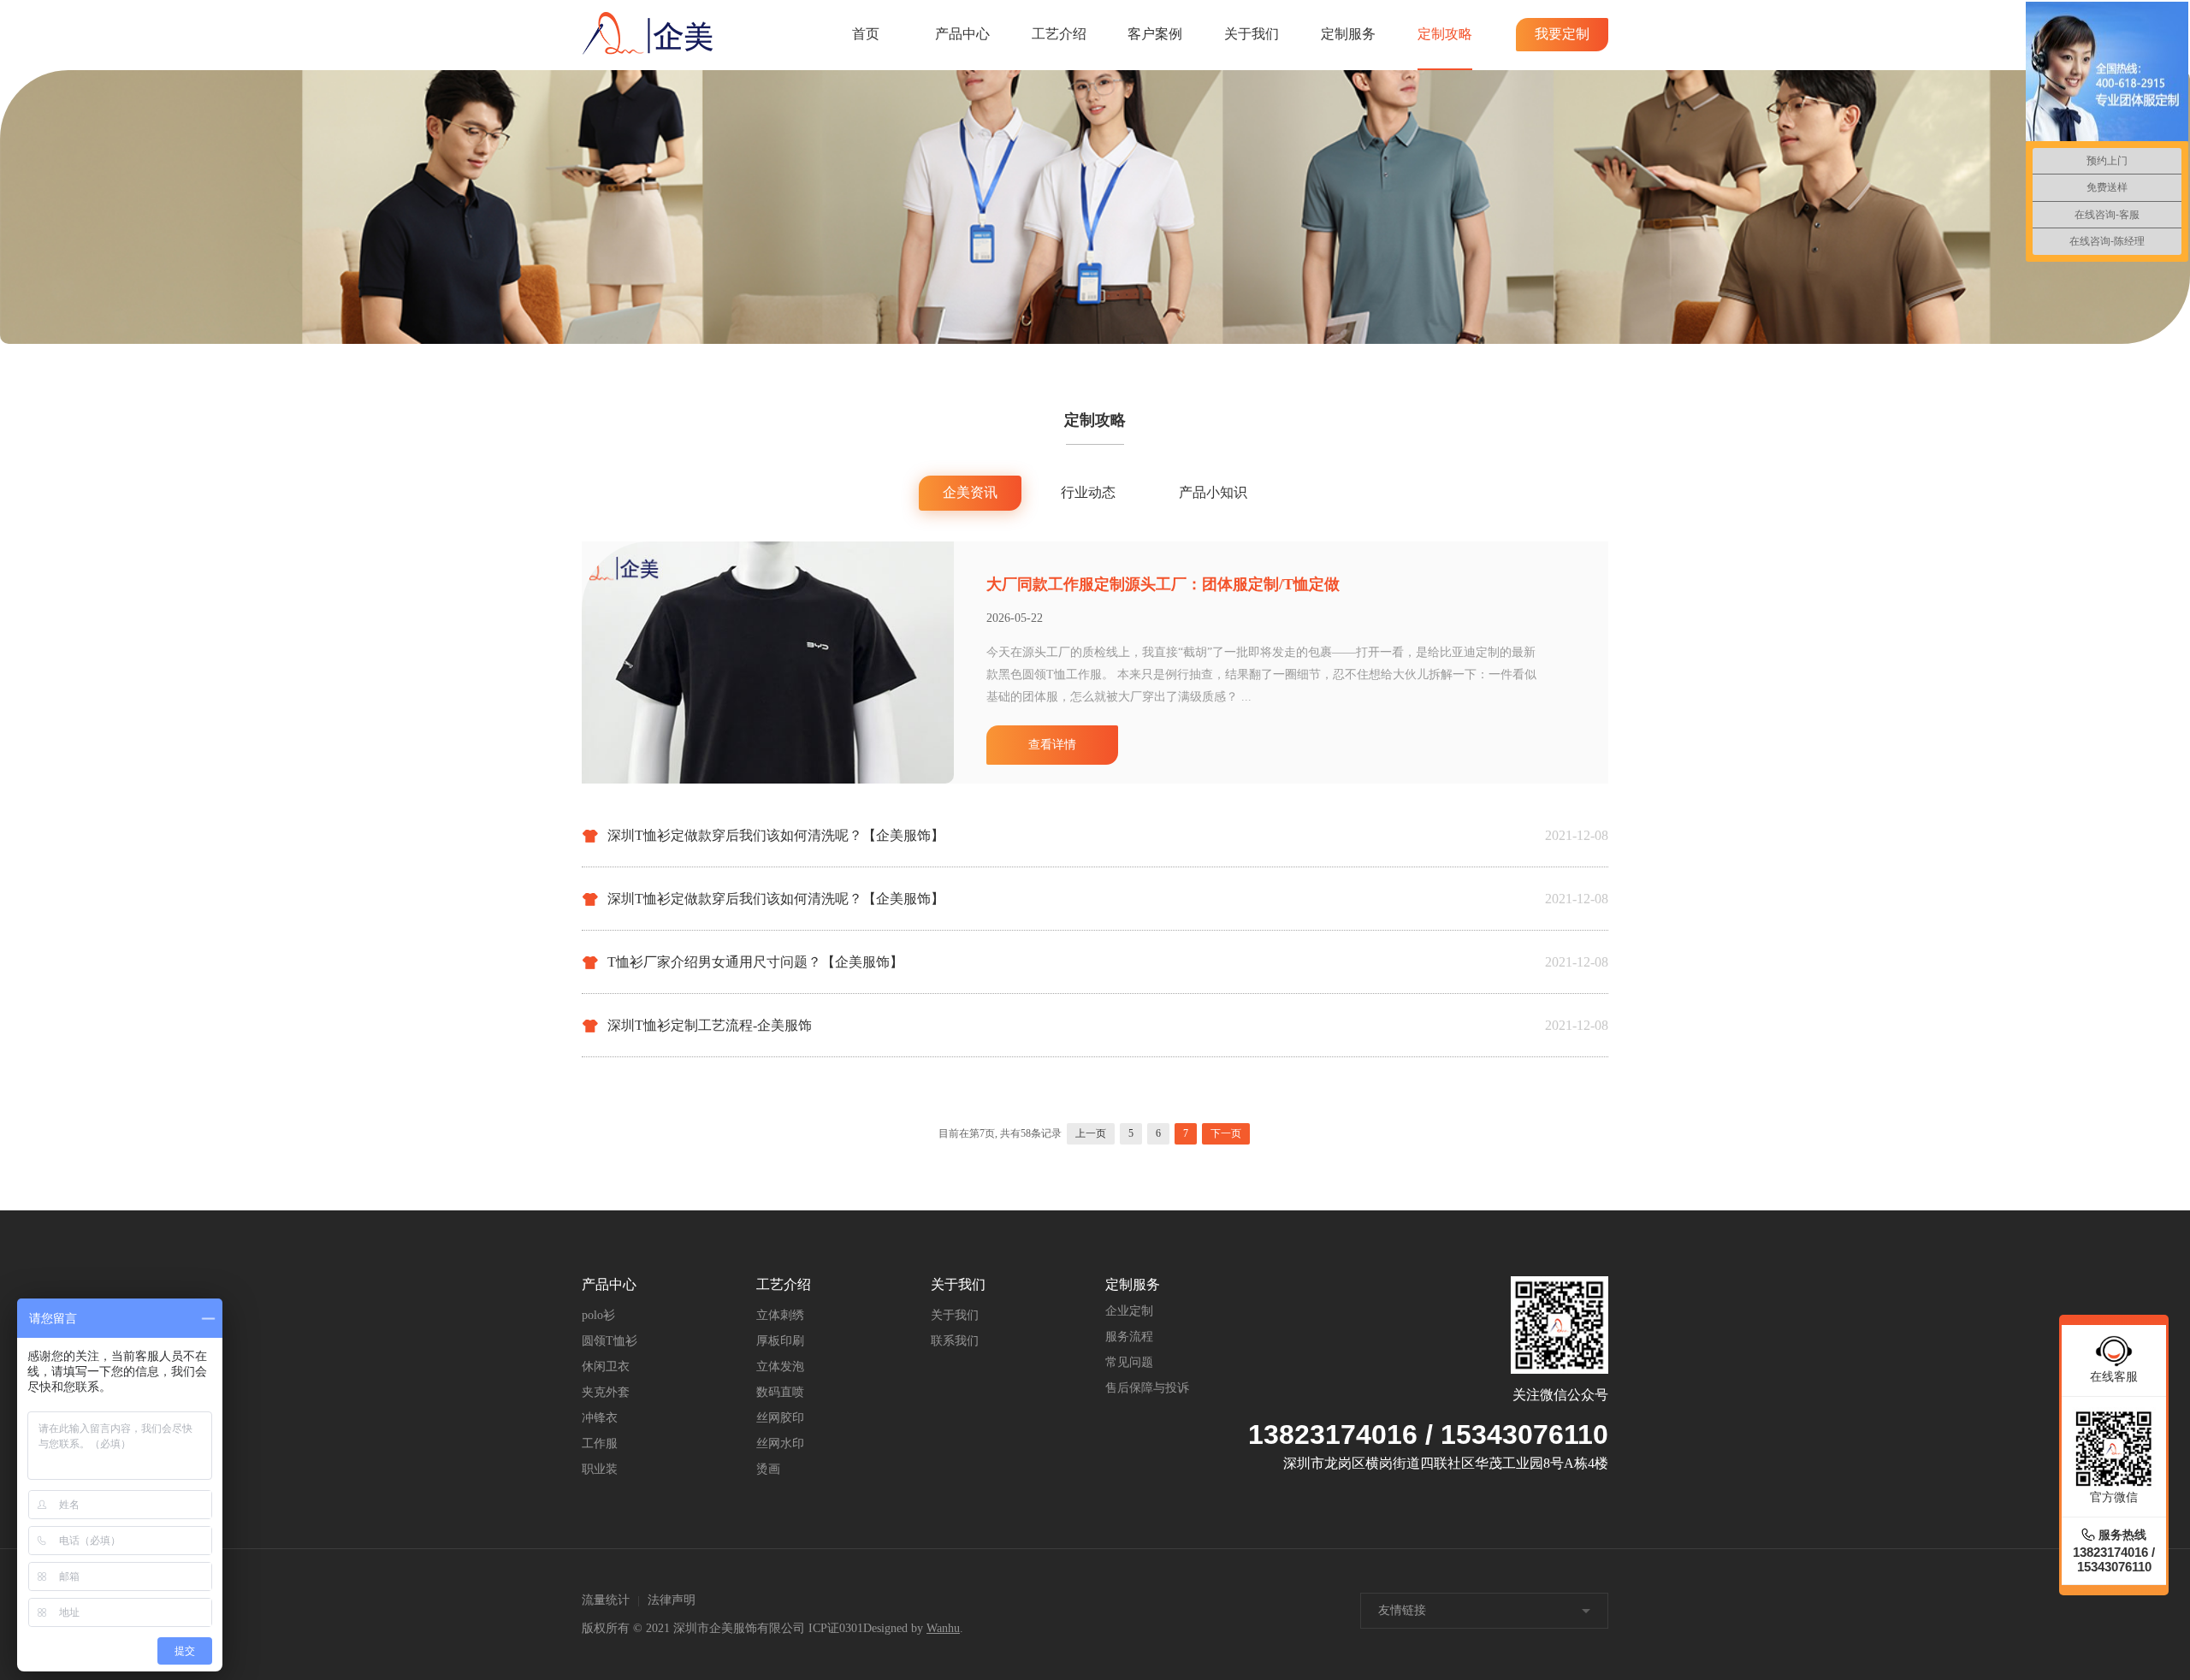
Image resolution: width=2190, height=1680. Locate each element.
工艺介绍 (1059, 34)
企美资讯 (970, 492)
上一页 (1091, 1133)
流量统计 (606, 1600)
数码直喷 (780, 1392)
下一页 (1226, 1133)
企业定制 (1129, 1311)
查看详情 (1052, 745)
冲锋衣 (600, 1418)
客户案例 (1155, 34)
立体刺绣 (780, 1315)
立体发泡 (780, 1366)
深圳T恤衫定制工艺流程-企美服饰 (710, 1025)
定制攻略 (1445, 34)
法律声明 (672, 1600)
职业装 (600, 1469)
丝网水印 (780, 1443)
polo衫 (598, 1315)
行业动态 (1088, 492)
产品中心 (962, 34)
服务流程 (1129, 1337)
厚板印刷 (780, 1341)
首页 (866, 34)
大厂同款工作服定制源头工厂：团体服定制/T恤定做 (1163, 584)
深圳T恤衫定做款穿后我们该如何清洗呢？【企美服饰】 (776, 835)
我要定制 (1562, 34)
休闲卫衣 (606, 1366)
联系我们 (955, 1341)
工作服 (600, 1443)
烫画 (768, 1469)
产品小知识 (1213, 492)
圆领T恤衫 (610, 1341)
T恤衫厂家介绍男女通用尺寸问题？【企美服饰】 (755, 962)
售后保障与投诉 (1147, 1388)
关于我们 (1252, 34)
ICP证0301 (836, 1628)
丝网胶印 (780, 1418)
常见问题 (1129, 1362)
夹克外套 (606, 1392)
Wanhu (943, 1628)
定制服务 (1348, 34)
